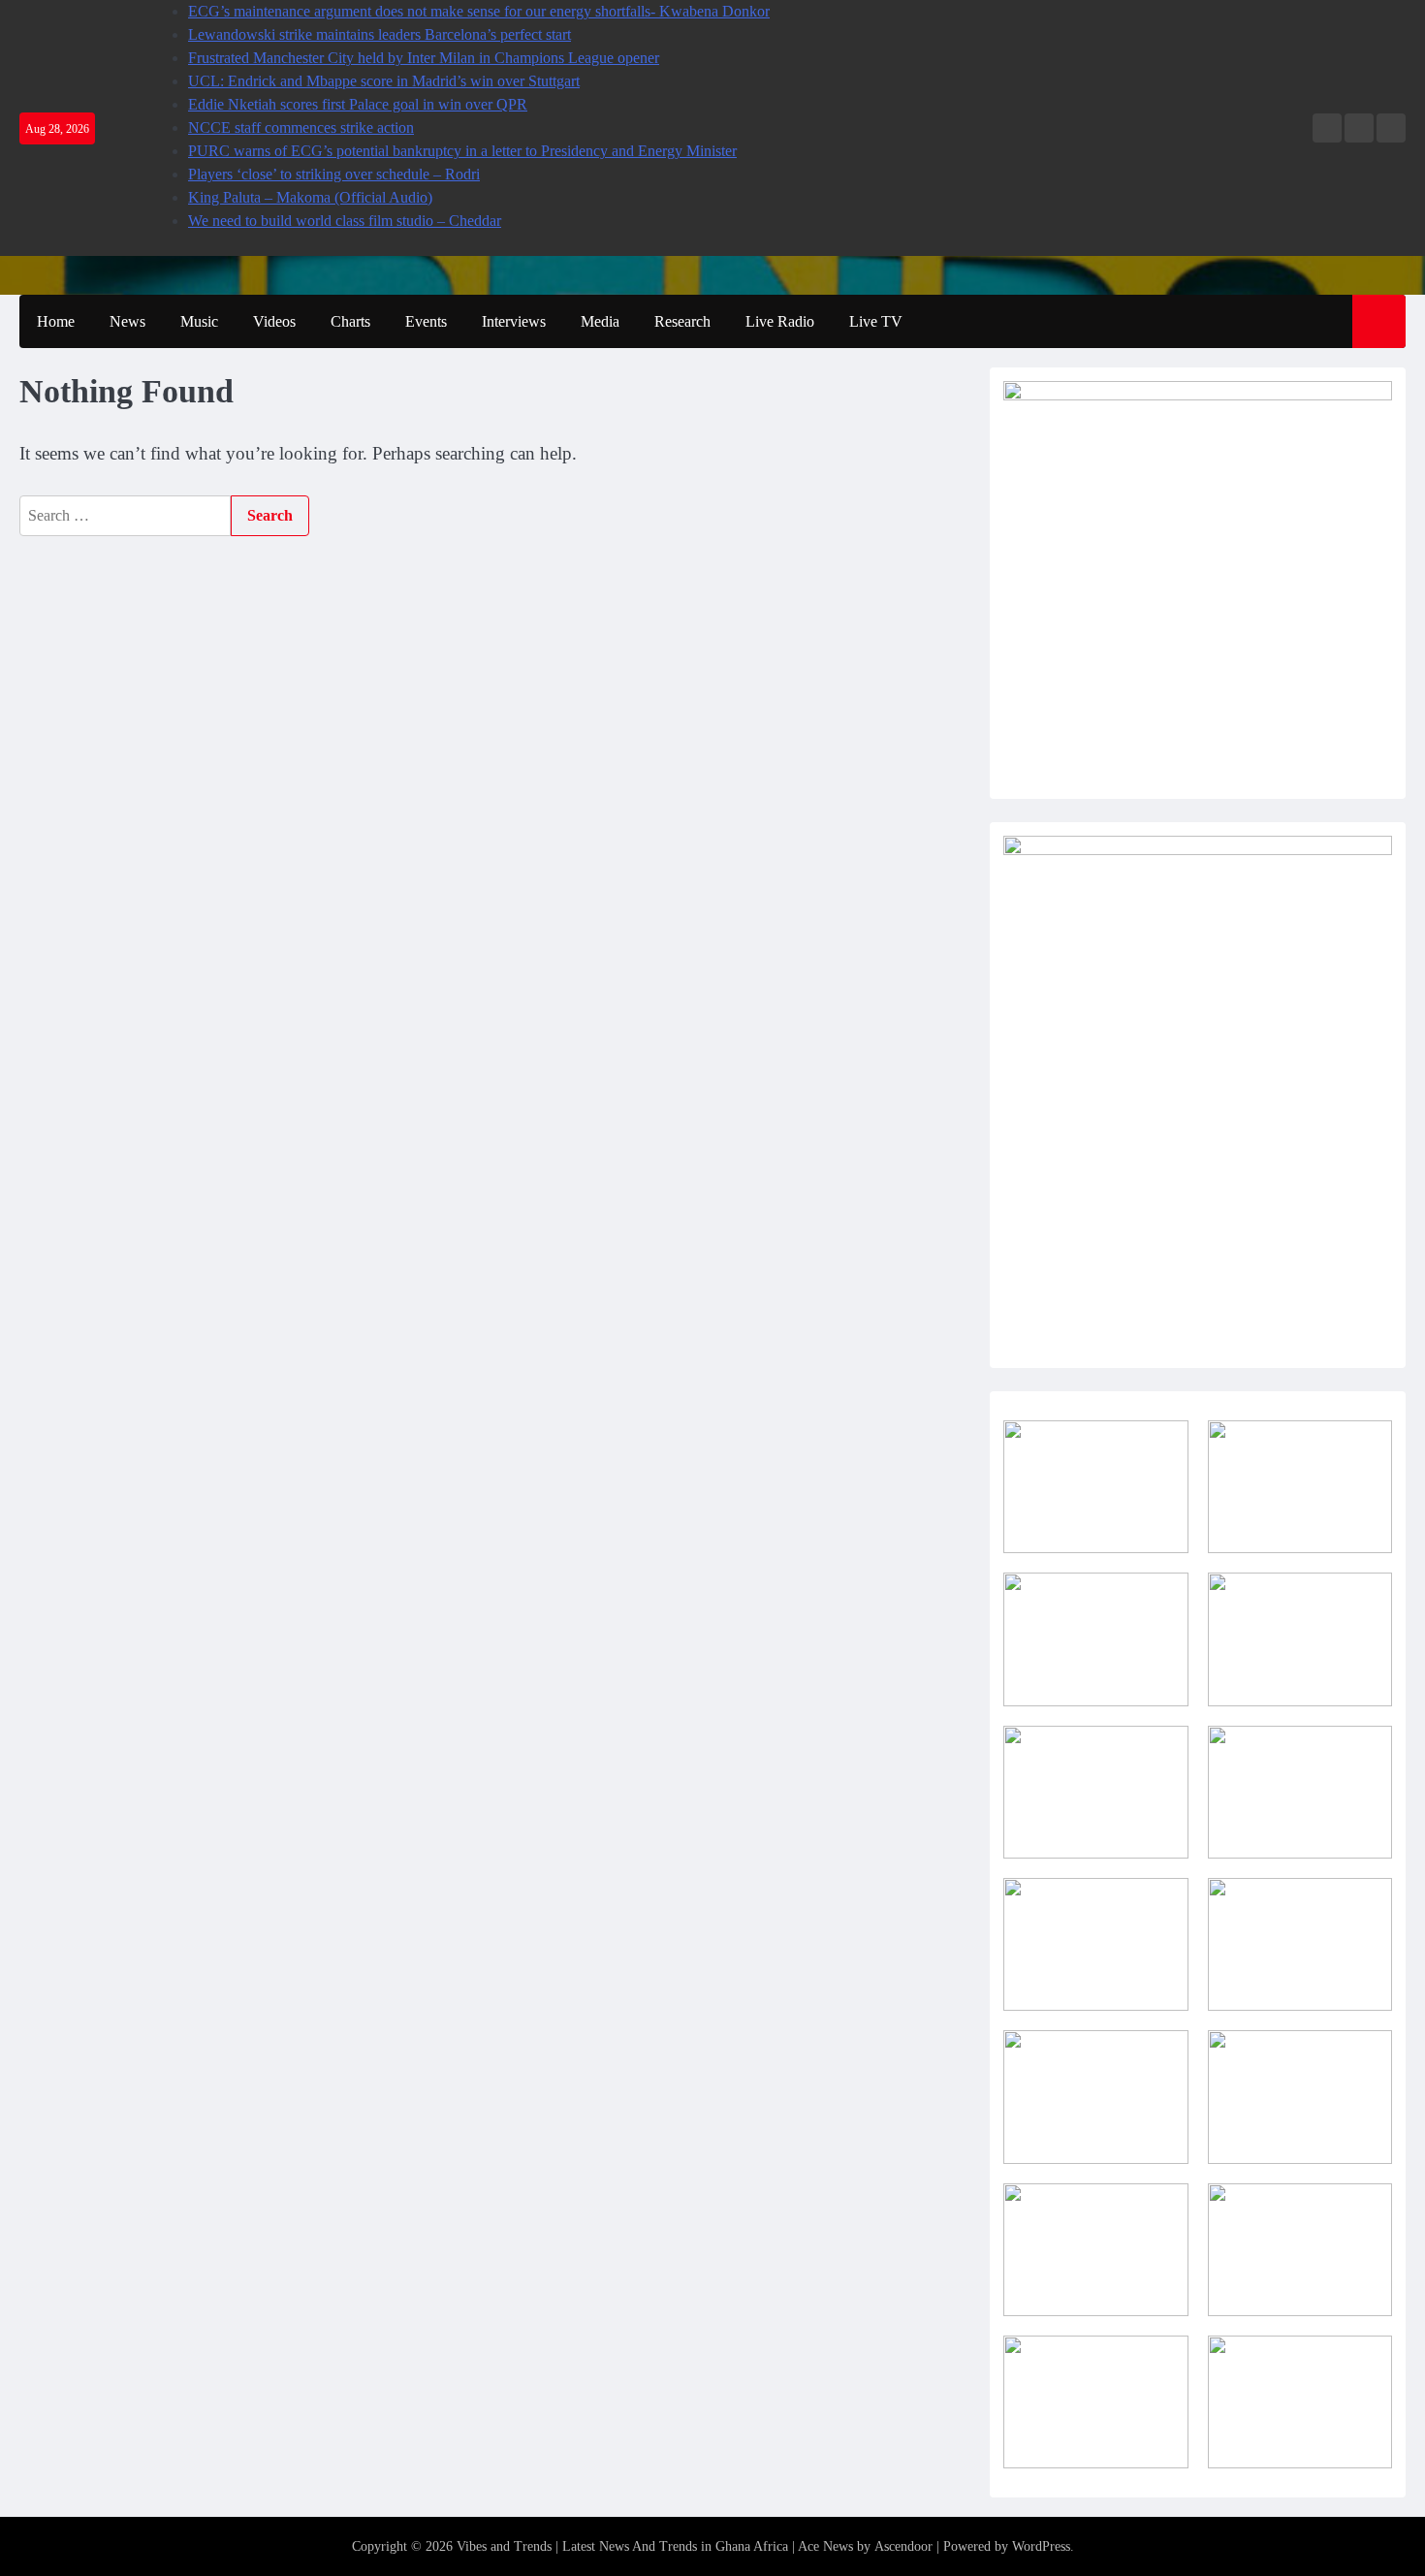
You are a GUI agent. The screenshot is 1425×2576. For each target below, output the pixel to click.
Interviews (514, 321)
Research (682, 321)
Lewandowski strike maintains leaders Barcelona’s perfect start (380, 34)
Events (426, 321)
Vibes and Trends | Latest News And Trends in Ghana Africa (622, 2546)
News (127, 321)
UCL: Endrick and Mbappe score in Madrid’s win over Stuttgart (384, 81)
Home (56, 321)
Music (199, 321)
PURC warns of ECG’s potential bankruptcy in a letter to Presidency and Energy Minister (462, 151)
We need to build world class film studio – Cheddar (345, 221)
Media (600, 321)
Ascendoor (903, 2546)
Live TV (876, 321)
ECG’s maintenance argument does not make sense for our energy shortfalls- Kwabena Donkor (479, 11)
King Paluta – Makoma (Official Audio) (310, 197)
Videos (274, 321)
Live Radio (780, 321)
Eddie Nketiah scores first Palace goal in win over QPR (358, 104)
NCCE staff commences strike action (301, 127)
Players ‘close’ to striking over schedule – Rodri (334, 174)
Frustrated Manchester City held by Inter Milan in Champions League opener (424, 58)
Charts (350, 321)
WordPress (1041, 2546)
